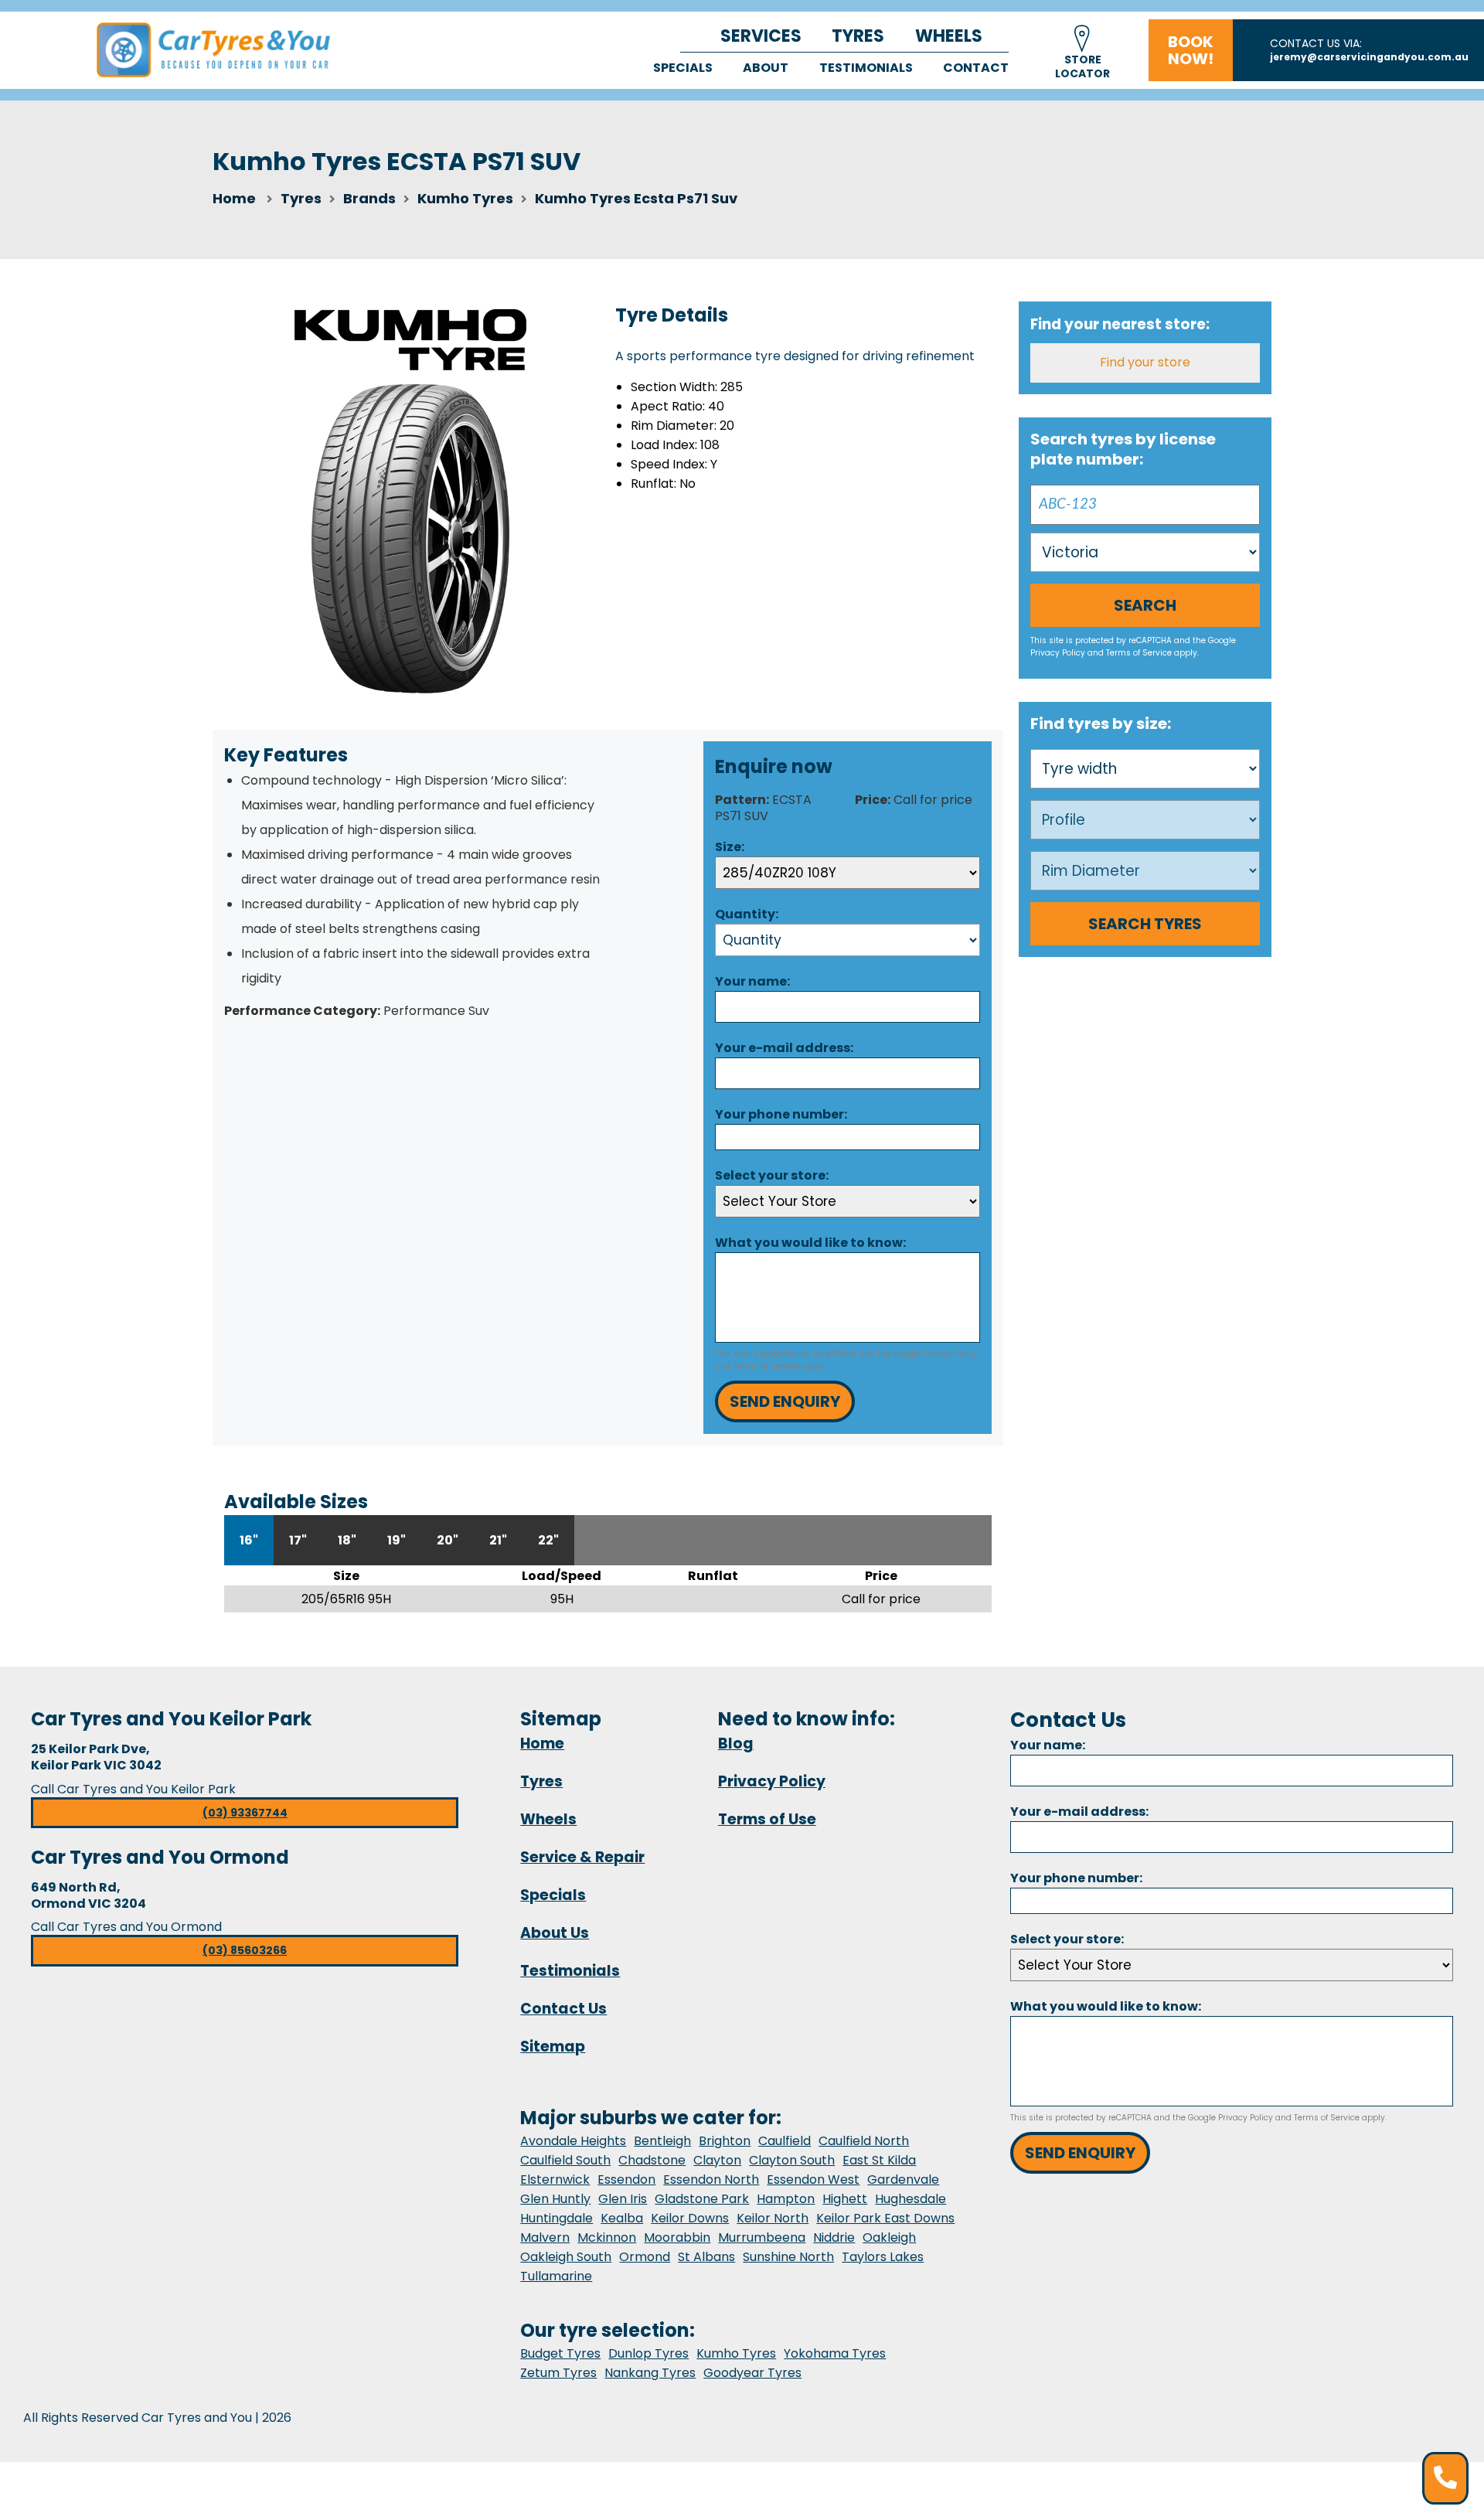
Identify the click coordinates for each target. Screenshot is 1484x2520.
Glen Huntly (555, 2199)
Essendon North (711, 2179)
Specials (683, 68)
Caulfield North (864, 2141)
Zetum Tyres (558, 2373)
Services (761, 36)
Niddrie (834, 2237)
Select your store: (772, 1175)
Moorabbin (677, 2237)
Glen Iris (623, 2199)
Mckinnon (607, 2237)
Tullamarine (556, 2276)
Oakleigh (889, 2237)
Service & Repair (582, 1857)
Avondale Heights (573, 2141)
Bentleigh (662, 2141)
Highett (845, 2199)
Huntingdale (556, 2218)
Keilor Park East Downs (885, 2218)
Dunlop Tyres (648, 2353)
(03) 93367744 (245, 1813)
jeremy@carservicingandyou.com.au (1369, 57)
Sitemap (553, 2047)
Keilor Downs (690, 2218)
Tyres (858, 36)
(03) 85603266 (245, 1950)
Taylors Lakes (883, 2257)
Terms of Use (767, 1819)
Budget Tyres (560, 2353)
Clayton (717, 2160)
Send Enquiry (785, 1401)
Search (1145, 605)
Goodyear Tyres (752, 2373)
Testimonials (866, 68)
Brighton (725, 2141)
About (766, 68)
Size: (730, 847)
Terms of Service (766, 1366)
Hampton (786, 2199)
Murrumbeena (762, 2237)
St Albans (706, 2257)
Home (234, 198)
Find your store (1145, 362)
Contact (976, 68)
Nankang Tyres (650, 2373)
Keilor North (773, 2218)
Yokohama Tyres (835, 2353)
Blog (736, 1744)
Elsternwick (555, 2179)
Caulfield (785, 2141)
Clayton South (792, 2160)
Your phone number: (781, 1114)
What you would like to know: (810, 1243)
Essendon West (813, 2179)
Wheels (949, 36)
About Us (555, 1933)
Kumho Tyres (736, 2353)
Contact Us (563, 2009)
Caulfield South (565, 2160)
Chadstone (652, 2160)
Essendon (626, 2179)
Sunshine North (788, 2257)
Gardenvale (903, 2179)
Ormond (645, 2257)
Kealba (622, 2218)
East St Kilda (879, 2160)
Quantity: (747, 914)
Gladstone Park (702, 2199)
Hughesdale (910, 2199)
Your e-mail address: (784, 1048)
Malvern (545, 2237)
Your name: (752, 981)
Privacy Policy (950, 1354)
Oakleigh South (566, 2257)
